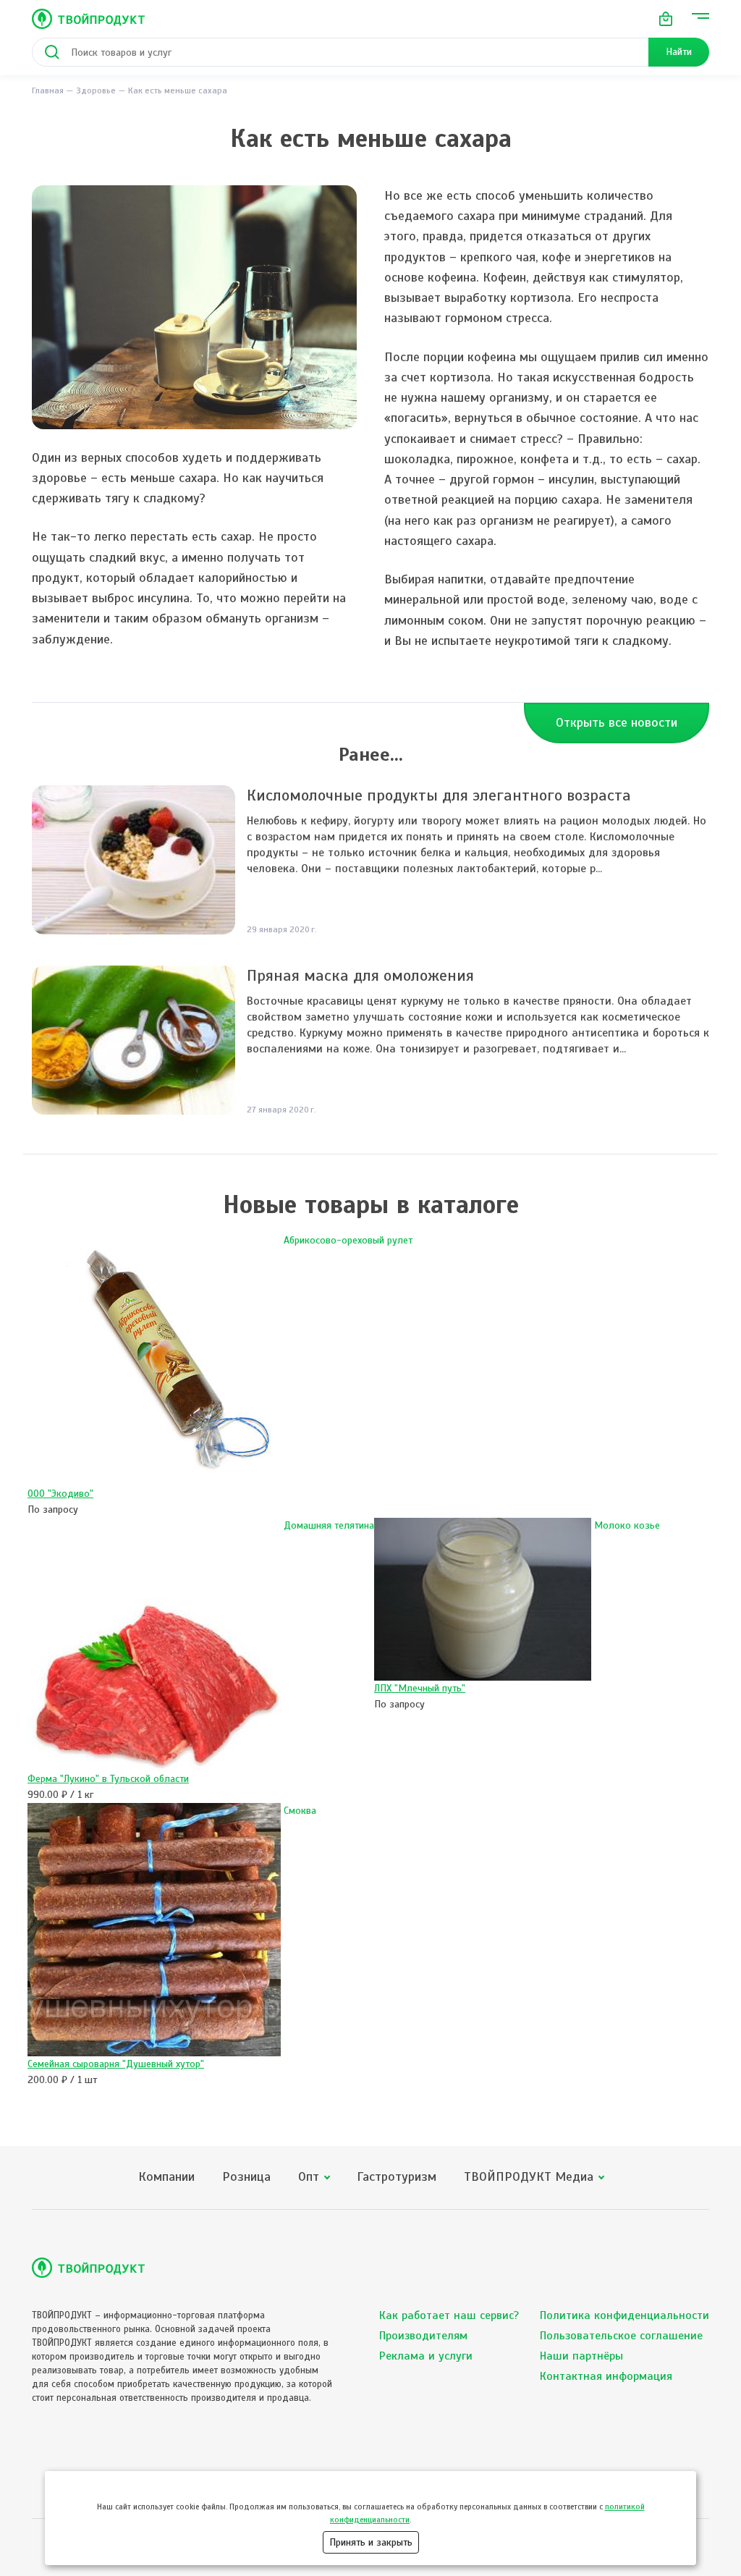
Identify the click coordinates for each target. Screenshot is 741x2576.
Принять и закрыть (371, 2542)
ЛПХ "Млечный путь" (420, 1688)
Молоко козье (627, 1525)
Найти (679, 52)
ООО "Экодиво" (60, 1494)
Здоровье (96, 90)
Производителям (423, 2336)
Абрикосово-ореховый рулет (348, 1240)
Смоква (300, 1811)
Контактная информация (606, 2376)
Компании (166, 2177)
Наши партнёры (581, 2356)
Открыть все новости (617, 722)
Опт (309, 2177)
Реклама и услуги (426, 2356)
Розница (246, 2177)
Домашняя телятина (329, 1525)
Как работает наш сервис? (449, 2315)
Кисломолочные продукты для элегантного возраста (439, 795)
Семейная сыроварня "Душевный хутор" (116, 2064)
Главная (48, 90)
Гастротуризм (397, 2177)
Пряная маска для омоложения (360, 975)
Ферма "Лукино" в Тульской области (108, 1779)
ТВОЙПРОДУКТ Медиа (529, 2177)
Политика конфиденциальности (624, 2315)
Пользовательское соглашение (621, 2336)
